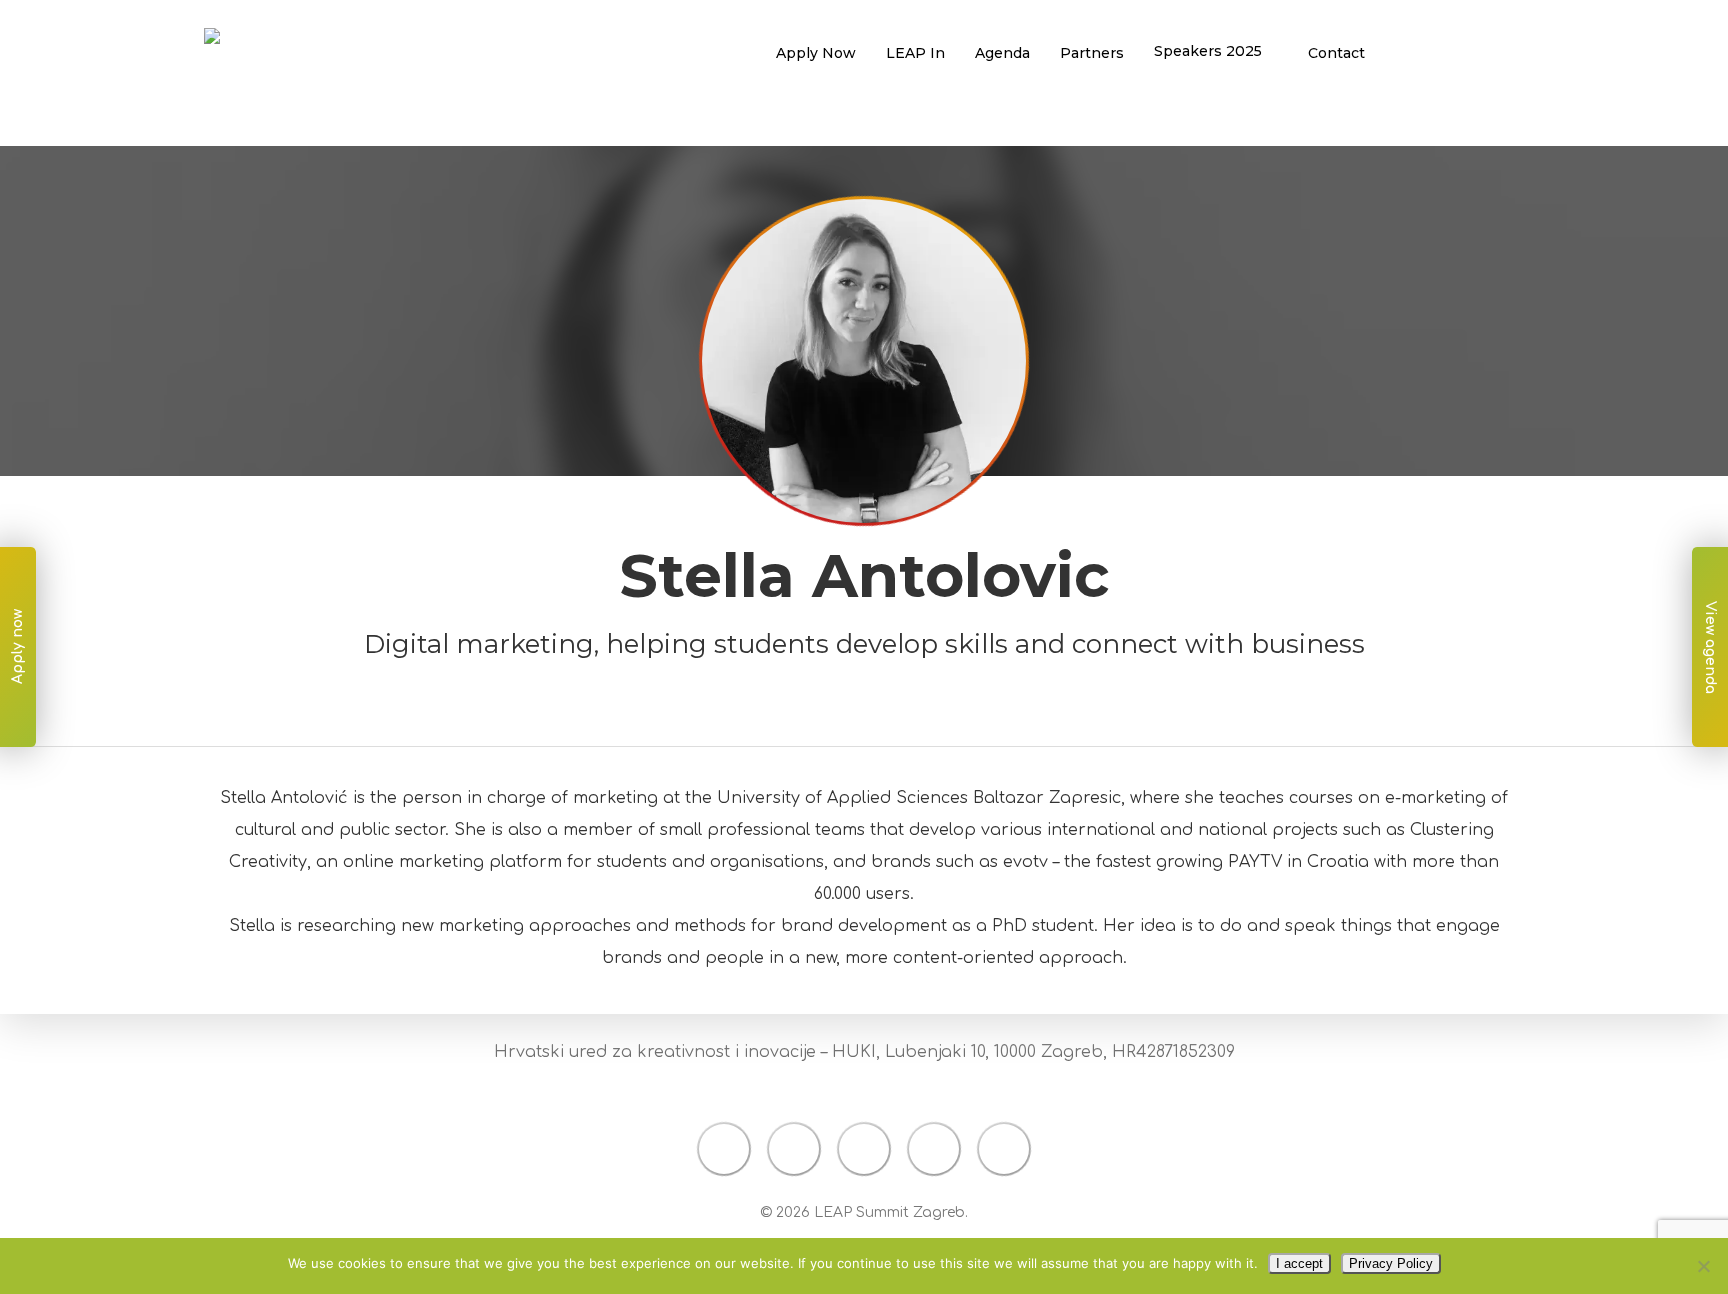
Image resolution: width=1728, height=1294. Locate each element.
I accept (1299, 1263)
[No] (1703, 1266)
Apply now (17, 647)
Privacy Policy (1391, 1263)
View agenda (1710, 647)
